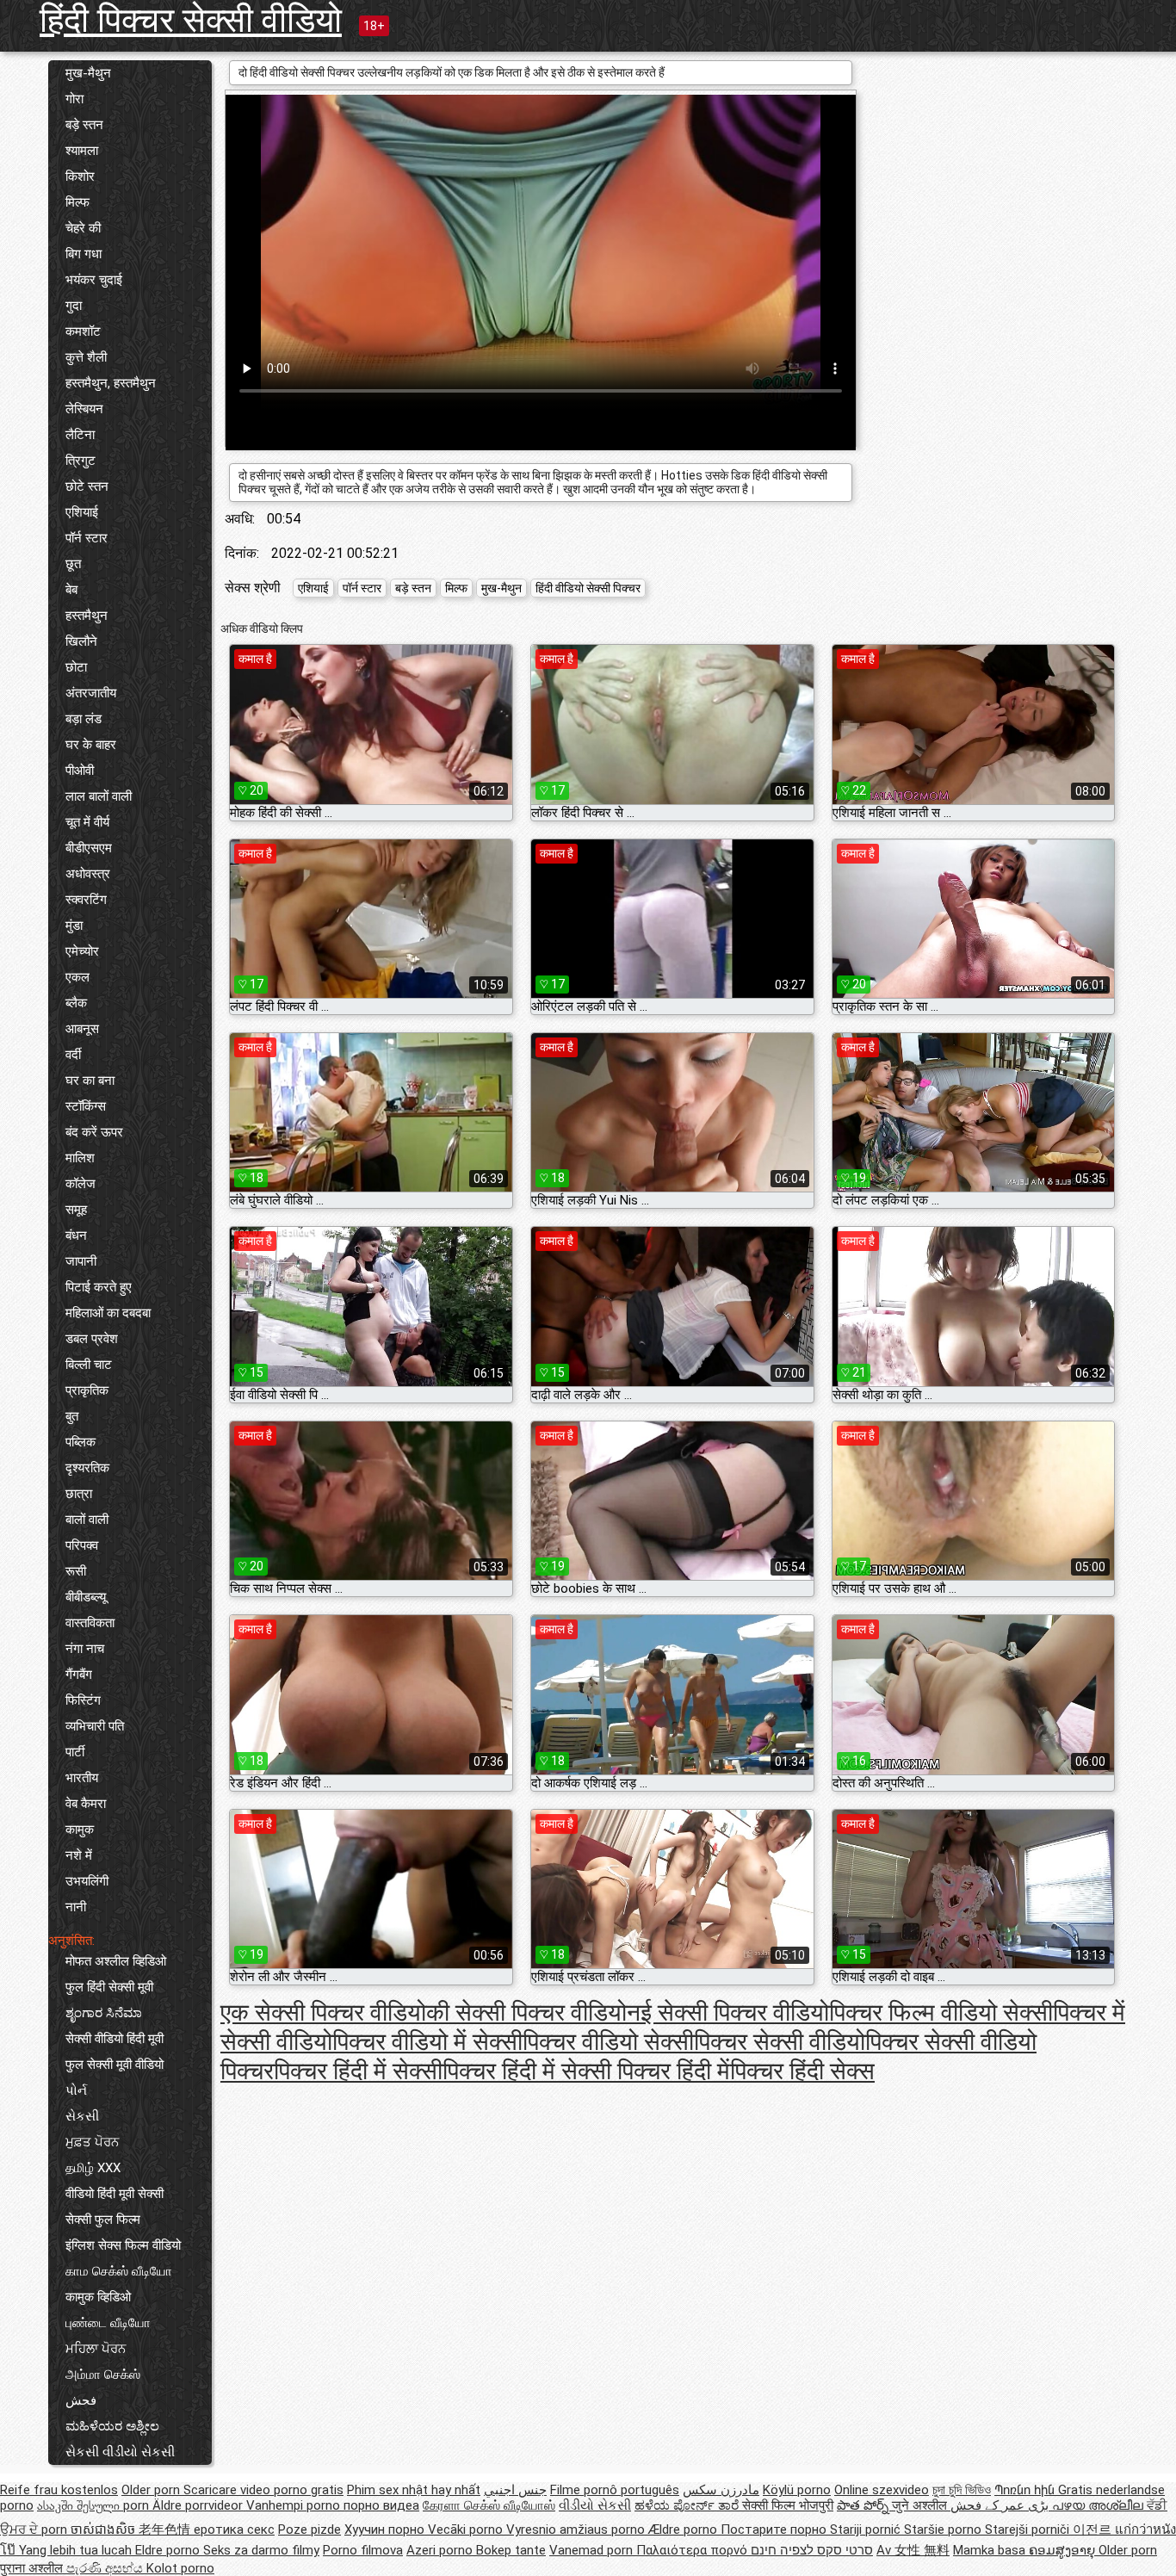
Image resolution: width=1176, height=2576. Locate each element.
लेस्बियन (84, 409)
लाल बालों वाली (99, 796)
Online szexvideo (882, 2490)
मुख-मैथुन (88, 73)
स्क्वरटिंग (86, 900)
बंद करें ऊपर (94, 1132)
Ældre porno (684, 2530)
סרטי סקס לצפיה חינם (812, 2550)
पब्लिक (80, 1442)
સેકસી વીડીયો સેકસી (120, 2452)
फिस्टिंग (83, 1700)
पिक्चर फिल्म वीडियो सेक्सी (941, 2012)
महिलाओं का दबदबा (108, 1313)
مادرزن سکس (721, 2490)
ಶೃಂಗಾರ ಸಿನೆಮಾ (104, 2013)
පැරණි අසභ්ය (106, 2568)
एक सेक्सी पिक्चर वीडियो (323, 2012)
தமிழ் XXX (93, 2168)
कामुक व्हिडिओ (98, 2297)
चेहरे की (83, 228)
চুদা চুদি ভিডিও (962, 2490)
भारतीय (82, 1778)
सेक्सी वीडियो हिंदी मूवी (115, 2039)
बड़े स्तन (84, 125)
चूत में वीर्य (87, 822)
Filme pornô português (615, 2490)
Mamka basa (991, 2550)
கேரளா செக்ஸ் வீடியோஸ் (489, 2505)
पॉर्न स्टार (87, 538)
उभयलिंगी (87, 1881)
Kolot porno (180, 2568)
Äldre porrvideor (199, 2505)
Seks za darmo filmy (261, 2550)
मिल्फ (77, 202)
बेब (71, 590)
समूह (76, 1210)
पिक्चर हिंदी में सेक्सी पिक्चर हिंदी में (586, 2071)
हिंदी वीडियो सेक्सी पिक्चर (588, 588)
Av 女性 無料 (913, 2550)
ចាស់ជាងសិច (105, 2530)
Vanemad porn (593, 2550)
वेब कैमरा (86, 1804)
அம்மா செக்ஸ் (103, 2375)
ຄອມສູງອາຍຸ (1064, 2550)
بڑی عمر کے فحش (1001, 2505)
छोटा (76, 667)
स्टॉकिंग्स (86, 1106)
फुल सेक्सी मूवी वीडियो (115, 2065)
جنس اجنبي (515, 2490)
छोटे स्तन (87, 486)
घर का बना (90, 1081)
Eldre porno (169, 2550)
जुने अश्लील (921, 2505)
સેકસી (82, 2116)
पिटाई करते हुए (99, 1287)
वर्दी (73, 1055)
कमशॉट (83, 331)
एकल (77, 977)
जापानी (81, 1261)
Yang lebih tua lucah (77, 2550)
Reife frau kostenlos (59, 2490)
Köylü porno (797, 2490)
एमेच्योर (82, 951)
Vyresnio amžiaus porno (577, 2530)
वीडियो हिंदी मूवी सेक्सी (115, 2194)
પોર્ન (76, 2090)
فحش (81, 2400)
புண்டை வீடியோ (108, 2323)
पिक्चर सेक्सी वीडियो (780, 2042)
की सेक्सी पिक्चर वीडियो (526, 2012)
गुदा (74, 306)
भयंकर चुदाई (94, 280)
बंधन (76, 1235)
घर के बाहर (91, 745)
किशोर (80, 176)
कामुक (80, 1830)
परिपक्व (82, 1545)
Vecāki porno (467, 2530)
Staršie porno (944, 2530)
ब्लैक (76, 1003)
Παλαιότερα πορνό (693, 2550)
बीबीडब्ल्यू (86, 1597)
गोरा (74, 99)
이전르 (1094, 2530)
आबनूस (82, 1029)
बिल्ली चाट (89, 1365)
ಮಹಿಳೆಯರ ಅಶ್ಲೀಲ (112, 2426)
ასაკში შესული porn (95, 2505)
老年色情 (166, 2530)
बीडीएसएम (89, 848)
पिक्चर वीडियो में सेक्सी (427, 2042)
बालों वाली (87, 1520)
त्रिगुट (80, 461)
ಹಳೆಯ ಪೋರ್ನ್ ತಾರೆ (688, 2505)
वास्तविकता (90, 1623)
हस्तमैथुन (87, 616)
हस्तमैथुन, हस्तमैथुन (111, 383)
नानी (76, 1907)
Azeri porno (441, 2550)
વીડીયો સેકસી (595, 2505)
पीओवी (80, 771)
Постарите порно (775, 2530)
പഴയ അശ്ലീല (1099, 2505)
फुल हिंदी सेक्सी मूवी (109, 1987)
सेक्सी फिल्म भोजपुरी (788, 2505)
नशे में (79, 1855)
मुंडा (74, 926)
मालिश (80, 1158)
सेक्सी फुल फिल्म (103, 2220)
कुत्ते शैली (86, 357)
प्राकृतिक (87, 1390)
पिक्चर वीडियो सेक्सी (608, 2042)
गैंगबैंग (79, 1675)
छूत (73, 564)
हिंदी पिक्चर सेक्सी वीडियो (191, 20)
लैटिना (80, 435)
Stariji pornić (867, 2530)
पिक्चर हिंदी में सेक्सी (358, 2071)
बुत (72, 1416)
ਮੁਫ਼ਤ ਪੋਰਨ (92, 2142)
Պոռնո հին (1026, 2490)
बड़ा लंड (84, 719)
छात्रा (79, 1494)
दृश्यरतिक (87, 1468)
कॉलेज (80, 1184)
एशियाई (82, 512)
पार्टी (75, 1752)
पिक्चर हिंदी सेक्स (802, 2071)
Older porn (152, 2490)
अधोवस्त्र (88, 874)
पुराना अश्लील (33, 2568)
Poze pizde (309, 2530)
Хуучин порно (386, 2530)
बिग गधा (84, 254)
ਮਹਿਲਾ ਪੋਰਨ (96, 2349)
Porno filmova (363, 2550)
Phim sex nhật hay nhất (414, 2490)
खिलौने (81, 641)
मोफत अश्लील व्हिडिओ (116, 1961)
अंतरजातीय (91, 693)
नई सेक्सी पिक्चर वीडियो (728, 2012)
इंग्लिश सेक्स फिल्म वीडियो (123, 2245)
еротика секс (234, 2530)
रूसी (76, 1571)
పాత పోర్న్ (864, 2505)
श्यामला (82, 151)
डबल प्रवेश (92, 1339)
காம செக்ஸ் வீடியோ (119, 2271)
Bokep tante (511, 2550)
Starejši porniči (1029, 2530)
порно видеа (381, 2505)
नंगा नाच (85, 1649)
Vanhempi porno (295, 2505)
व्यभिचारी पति (95, 1726)
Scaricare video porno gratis (263, 2490)
